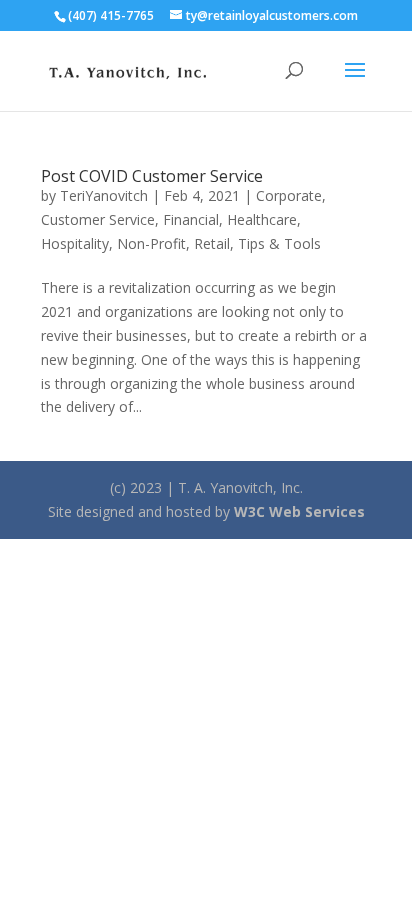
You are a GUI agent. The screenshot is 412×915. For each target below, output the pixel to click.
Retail (212, 243)
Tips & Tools (279, 243)
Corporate (289, 195)
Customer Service (98, 219)
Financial (191, 219)
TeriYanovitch (104, 195)
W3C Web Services (299, 511)
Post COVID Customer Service (152, 176)
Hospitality (75, 243)
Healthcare (262, 219)
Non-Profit (151, 243)
